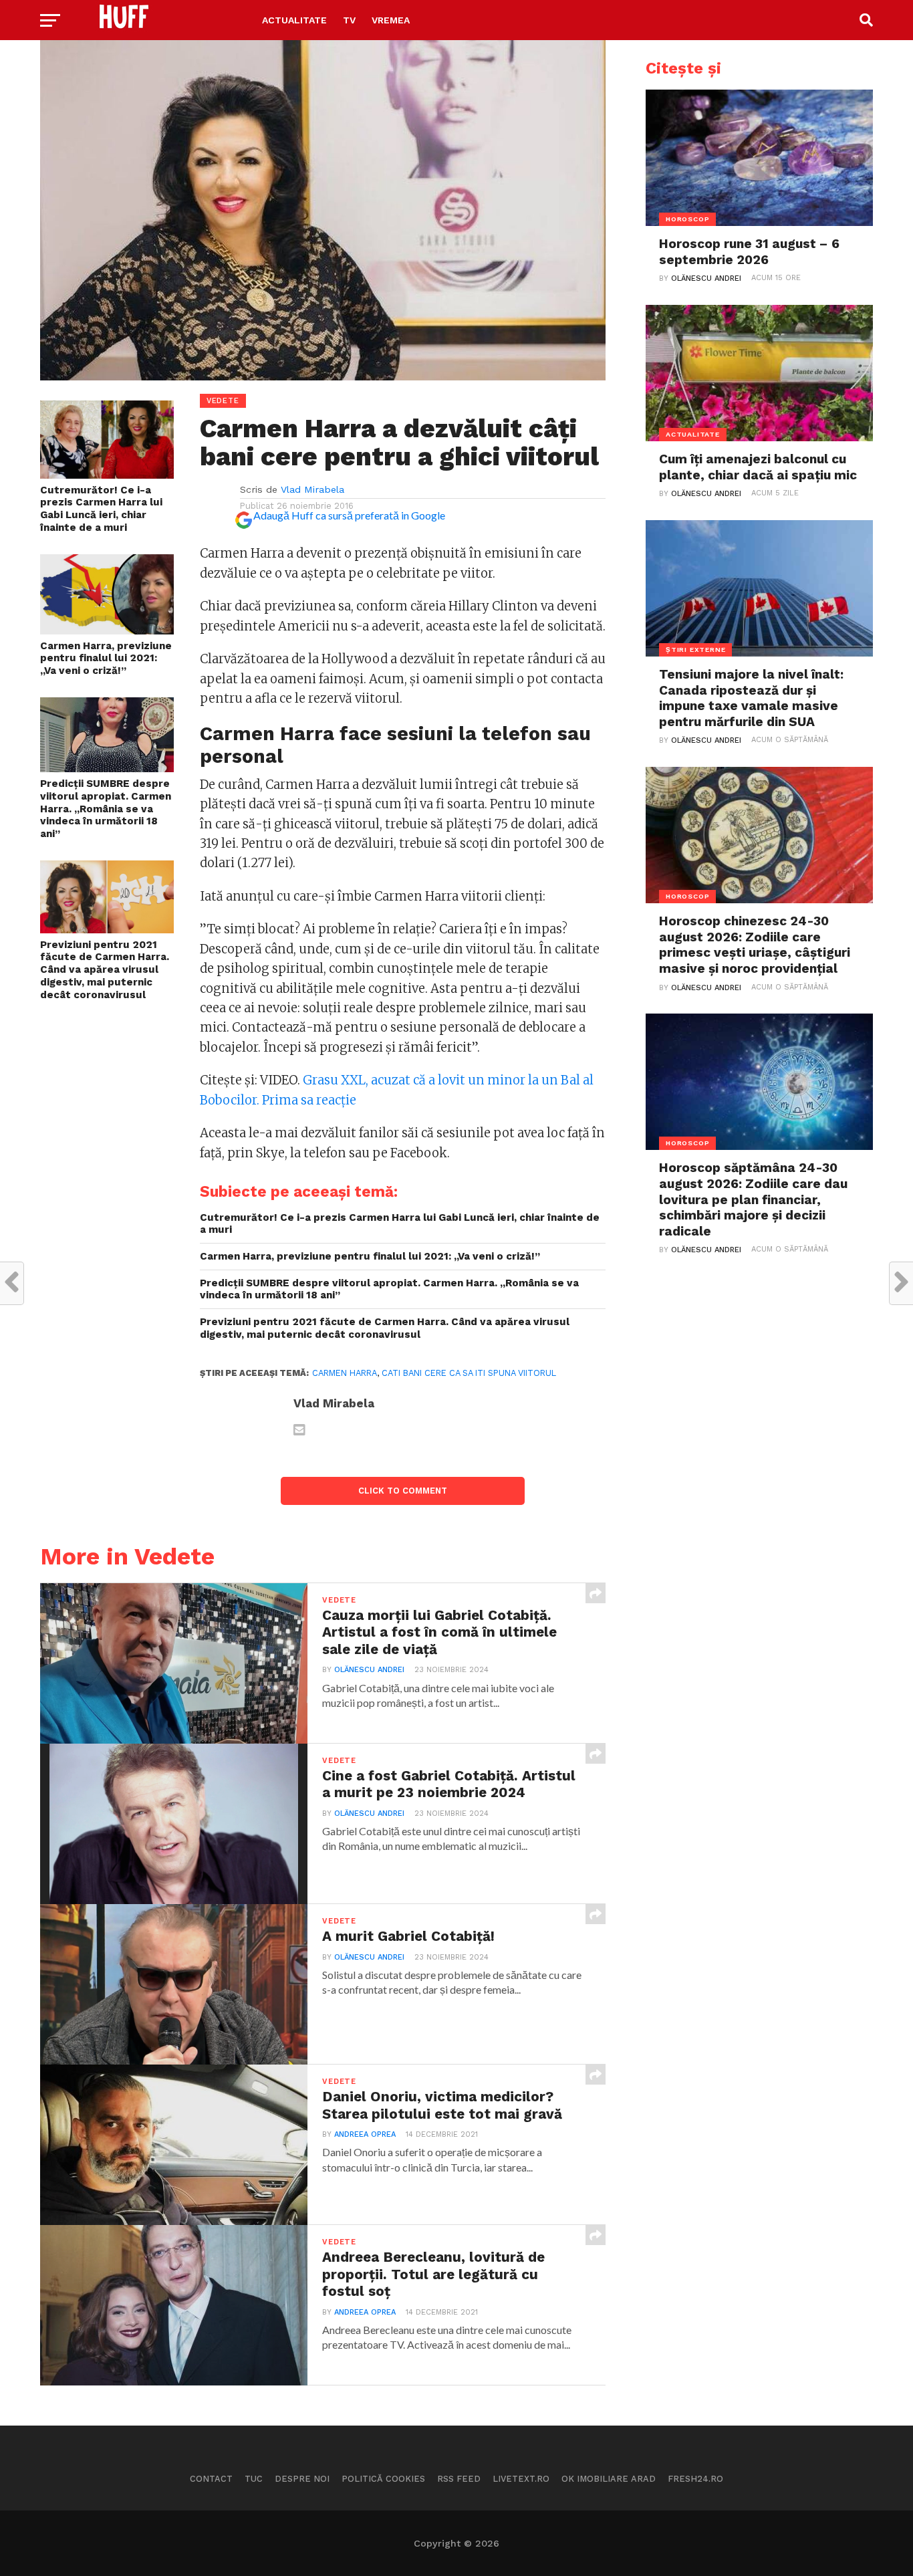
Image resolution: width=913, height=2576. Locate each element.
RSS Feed (459, 2479)
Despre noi (302, 2479)
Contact (211, 2479)
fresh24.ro (695, 2479)
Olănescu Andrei (369, 1670)
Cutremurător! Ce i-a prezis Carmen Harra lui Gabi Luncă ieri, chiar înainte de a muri (101, 509)
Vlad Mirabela (312, 489)
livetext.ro (521, 2479)
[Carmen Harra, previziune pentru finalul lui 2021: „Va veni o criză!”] (107, 630)
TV (349, 20)
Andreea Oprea (365, 2134)
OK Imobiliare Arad (609, 2479)
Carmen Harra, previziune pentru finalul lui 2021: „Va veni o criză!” (106, 658)
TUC (254, 2479)
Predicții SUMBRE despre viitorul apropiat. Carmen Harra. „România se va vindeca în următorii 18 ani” (106, 809)
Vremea (391, 20)
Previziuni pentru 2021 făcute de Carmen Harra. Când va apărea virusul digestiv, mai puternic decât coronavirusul (105, 970)
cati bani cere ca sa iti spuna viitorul (469, 1373)
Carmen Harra (345, 1373)
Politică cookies (383, 2479)
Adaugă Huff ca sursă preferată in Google (349, 515)
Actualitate (294, 20)
